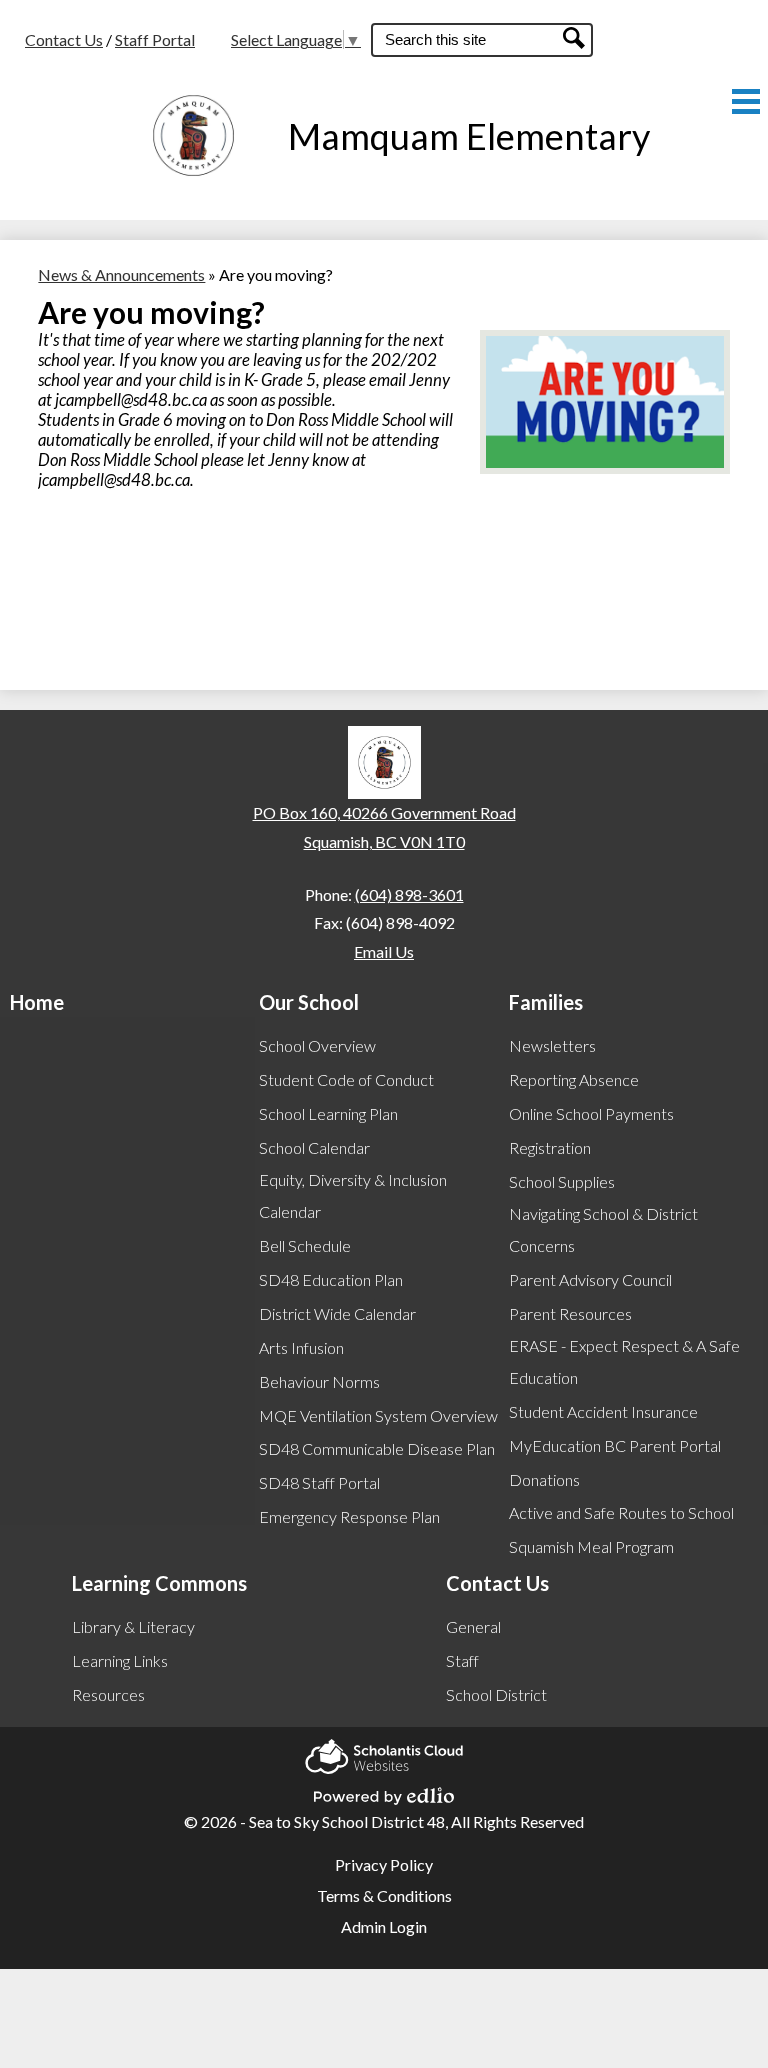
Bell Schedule (305, 1245)
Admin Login (384, 1926)
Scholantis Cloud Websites (384, 1750)
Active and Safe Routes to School (621, 1512)
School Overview (317, 1045)
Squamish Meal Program (591, 1546)
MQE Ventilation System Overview (378, 1415)
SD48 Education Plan (331, 1279)
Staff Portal (155, 39)
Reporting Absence (574, 1079)
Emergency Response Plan (349, 1516)
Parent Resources (570, 1313)
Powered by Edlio (384, 1790)
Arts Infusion (301, 1347)
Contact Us (64, 39)
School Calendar (314, 1147)
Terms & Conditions (384, 1895)
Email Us (384, 951)
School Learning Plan (328, 1113)
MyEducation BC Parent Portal (615, 1445)
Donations (544, 1479)
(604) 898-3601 (409, 894)
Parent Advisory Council (590, 1279)
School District (496, 1694)
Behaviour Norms (319, 1381)
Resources (108, 1694)
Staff (462, 1660)
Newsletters (552, 1045)
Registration (550, 1147)
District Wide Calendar (337, 1313)
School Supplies (562, 1181)
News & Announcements (121, 274)
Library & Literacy (133, 1626)
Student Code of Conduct (346, 1079)
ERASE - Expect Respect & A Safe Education (624, 1361)
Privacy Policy (384, 1864)
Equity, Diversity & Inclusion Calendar (353, 1195)
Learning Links (120, 1660)
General (473, 1626)
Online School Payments (591, 1113)
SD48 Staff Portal (319, 1482)
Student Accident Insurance (603, 1411)
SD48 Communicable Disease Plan (377, 1448)
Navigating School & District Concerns (603, 1229)
